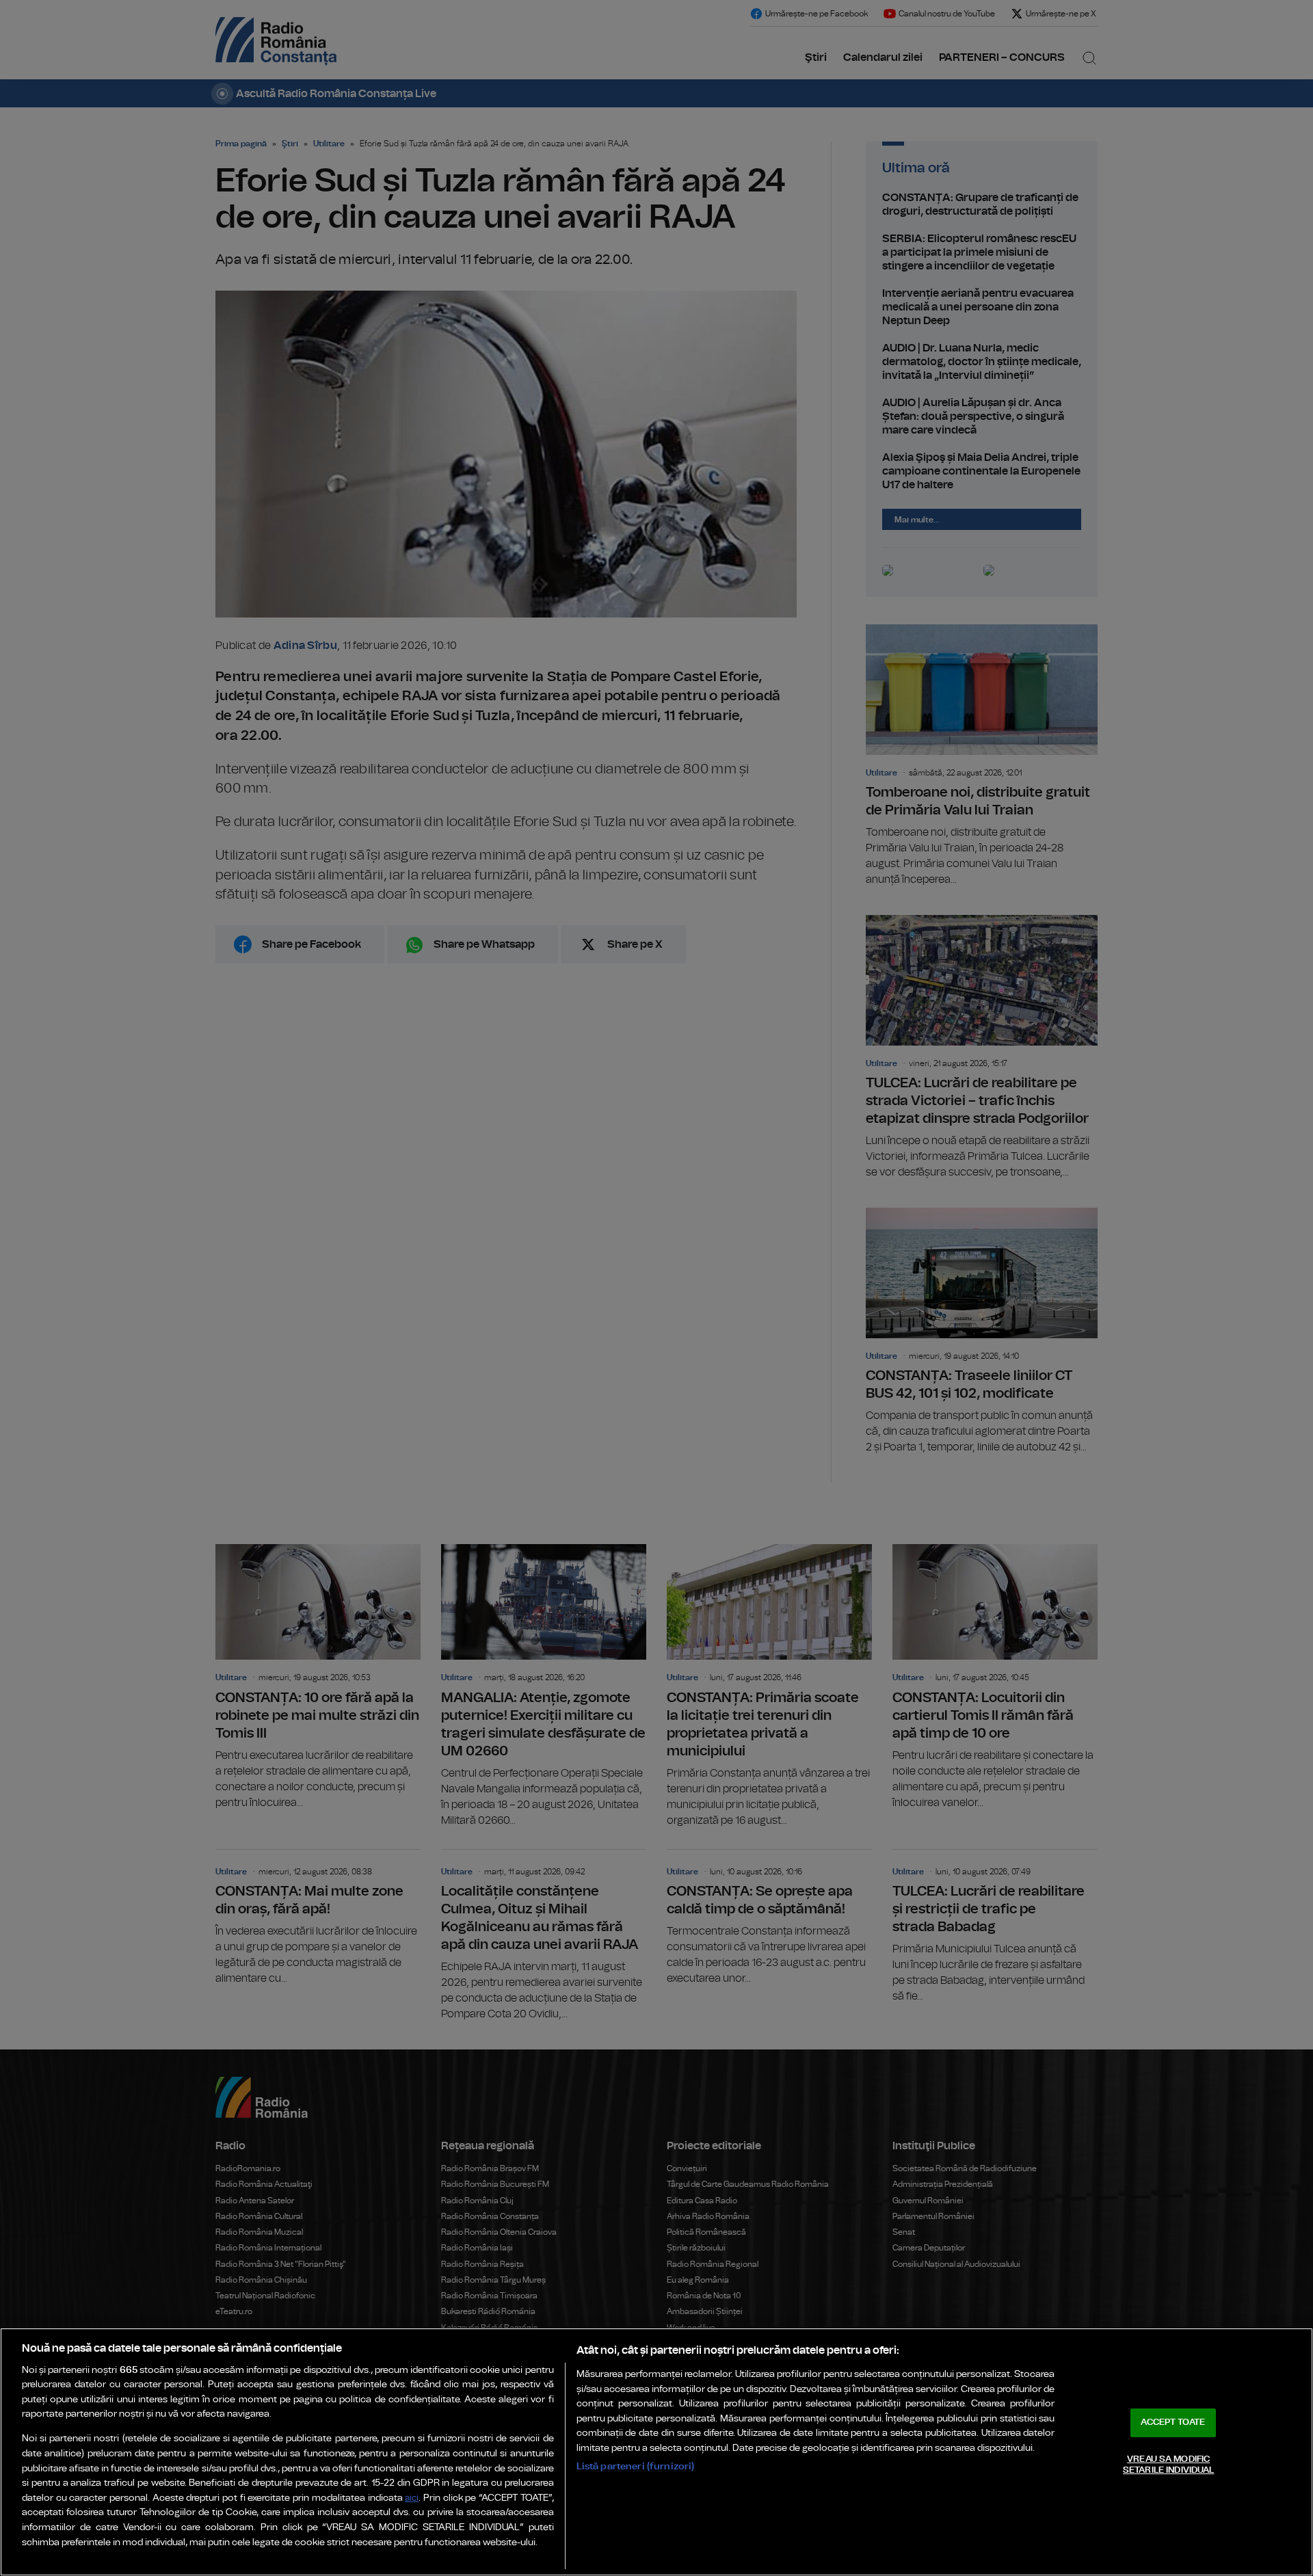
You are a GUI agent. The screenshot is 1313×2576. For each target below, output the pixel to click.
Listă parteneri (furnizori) (636, 2466)
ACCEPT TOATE (1173, 2422)
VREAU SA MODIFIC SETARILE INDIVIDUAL (1168, 2465)
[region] (656, 2452)
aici (412, 2498)
